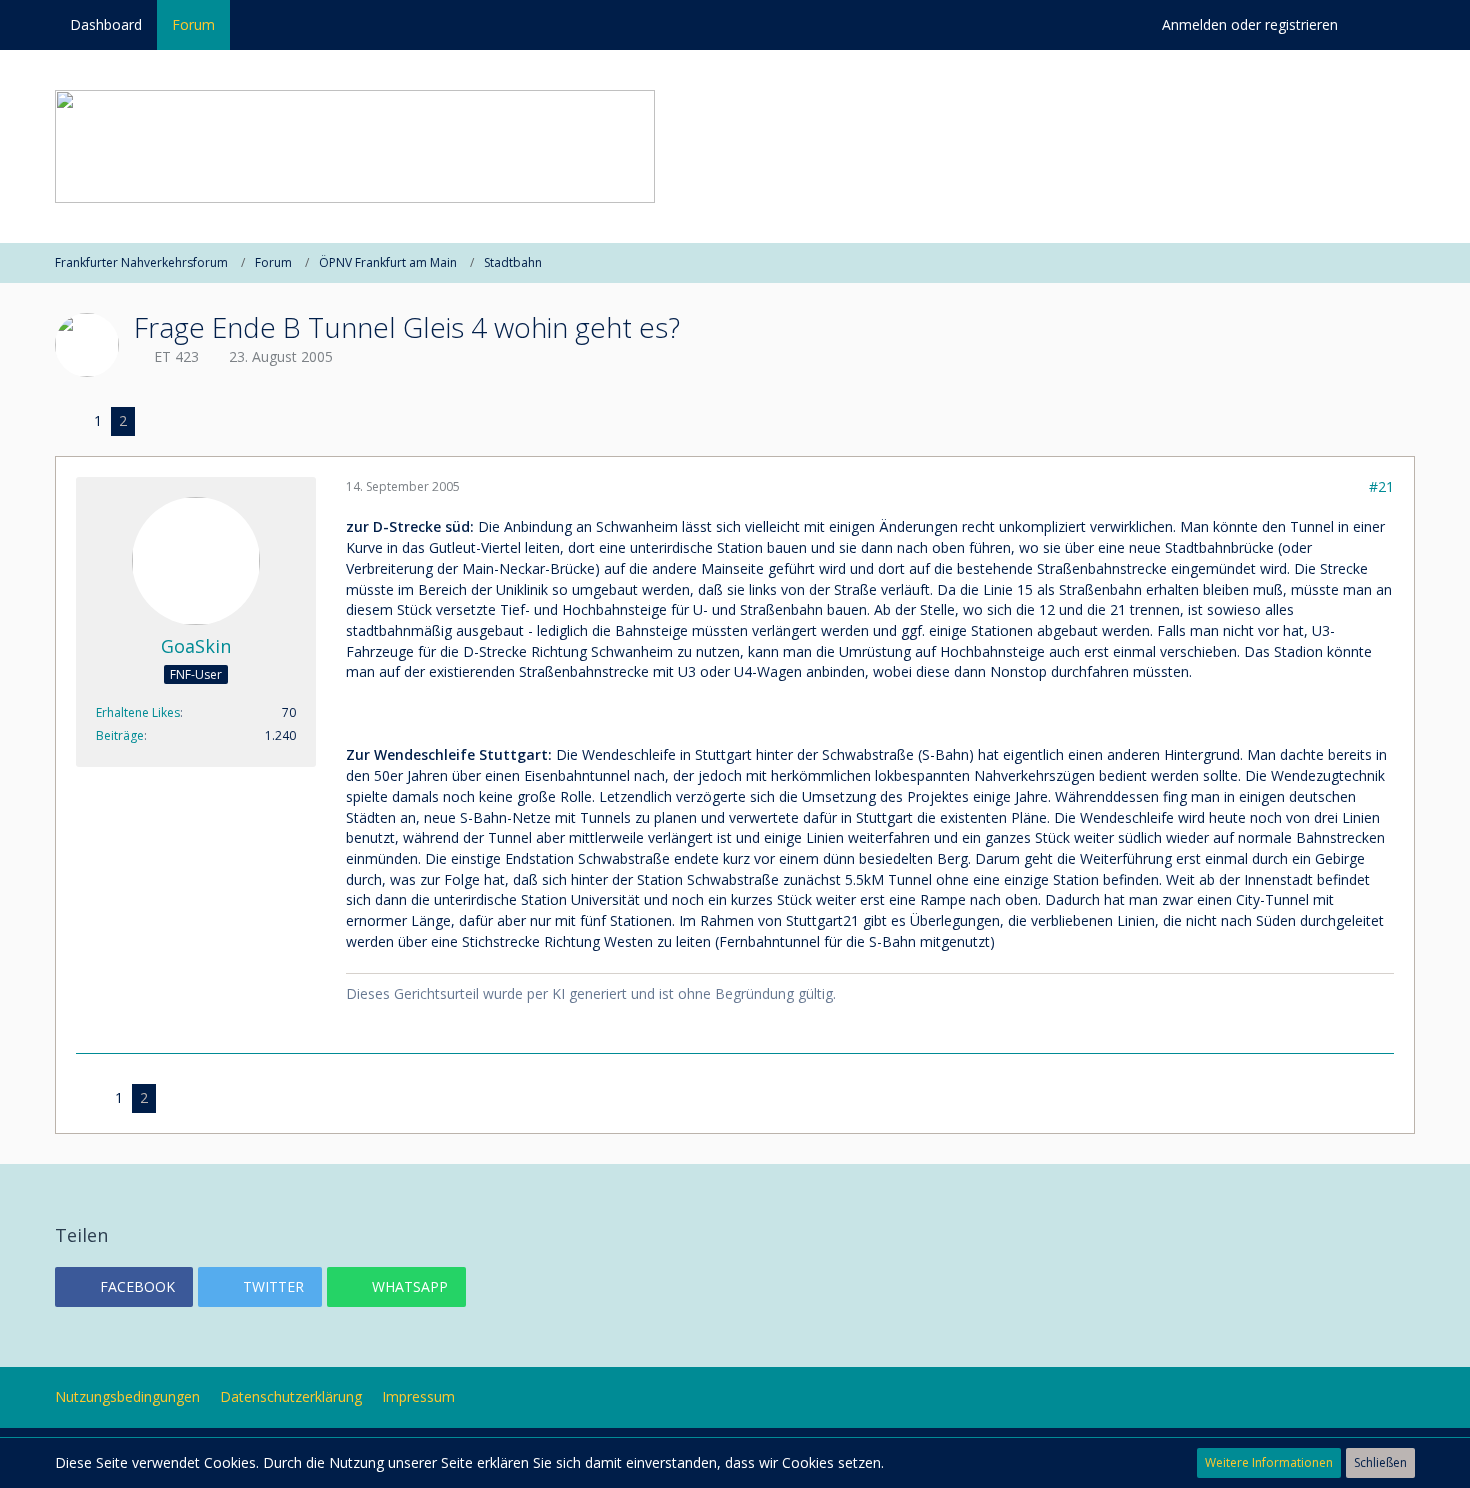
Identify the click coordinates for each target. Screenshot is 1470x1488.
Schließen (1380, 1462)
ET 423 (176, 356)
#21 (1381, 486)
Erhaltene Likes (138, 712)
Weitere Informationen (1269, 1462)
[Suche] (1384, 25)
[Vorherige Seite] (70, 421)
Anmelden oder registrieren (1250, 24)
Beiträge (120, 735)
